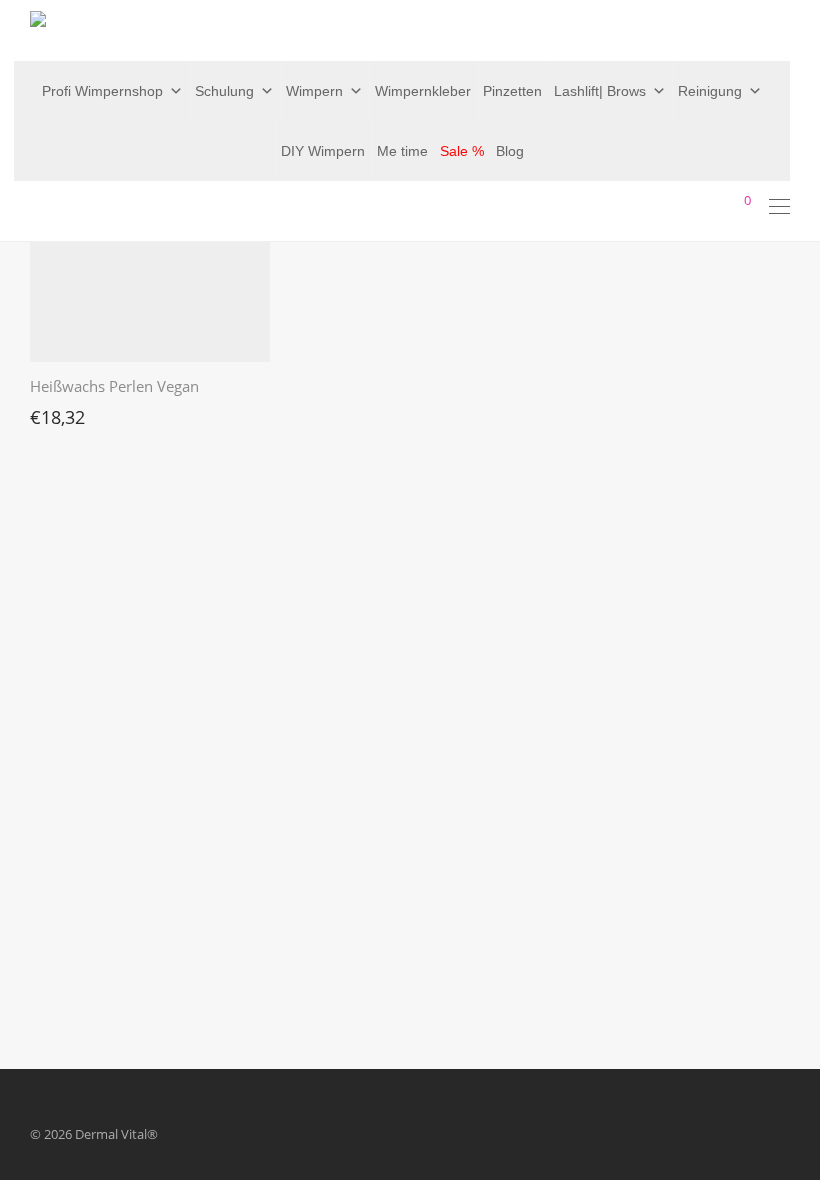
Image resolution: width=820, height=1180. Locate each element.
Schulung (224, 91)
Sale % (462, 151)
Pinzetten (512, 91)
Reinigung (710, 91)
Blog (510, 151)
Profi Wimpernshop (102, 91)
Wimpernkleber (423, 91)
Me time (402, 151)
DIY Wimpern (323, 151)
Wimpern (314, 91)
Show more (54, 412)
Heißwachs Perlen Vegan (114, 386)
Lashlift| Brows (600, 91)
